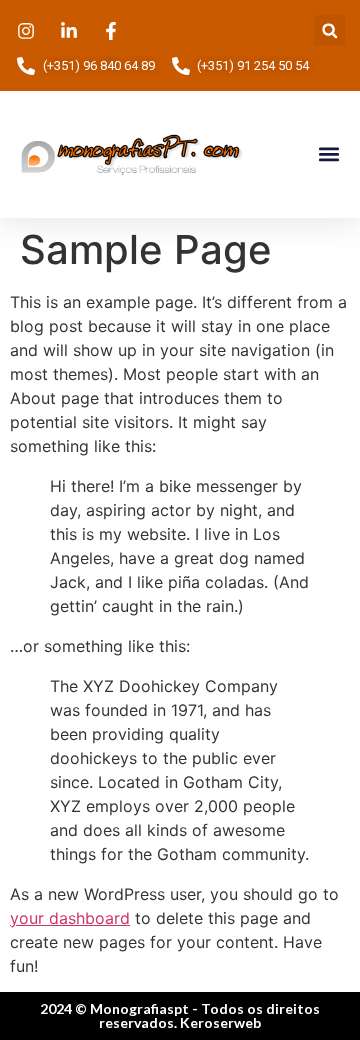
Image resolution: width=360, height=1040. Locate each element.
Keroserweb (220, 1022)
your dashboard (70, 918)
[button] (329, 30)
